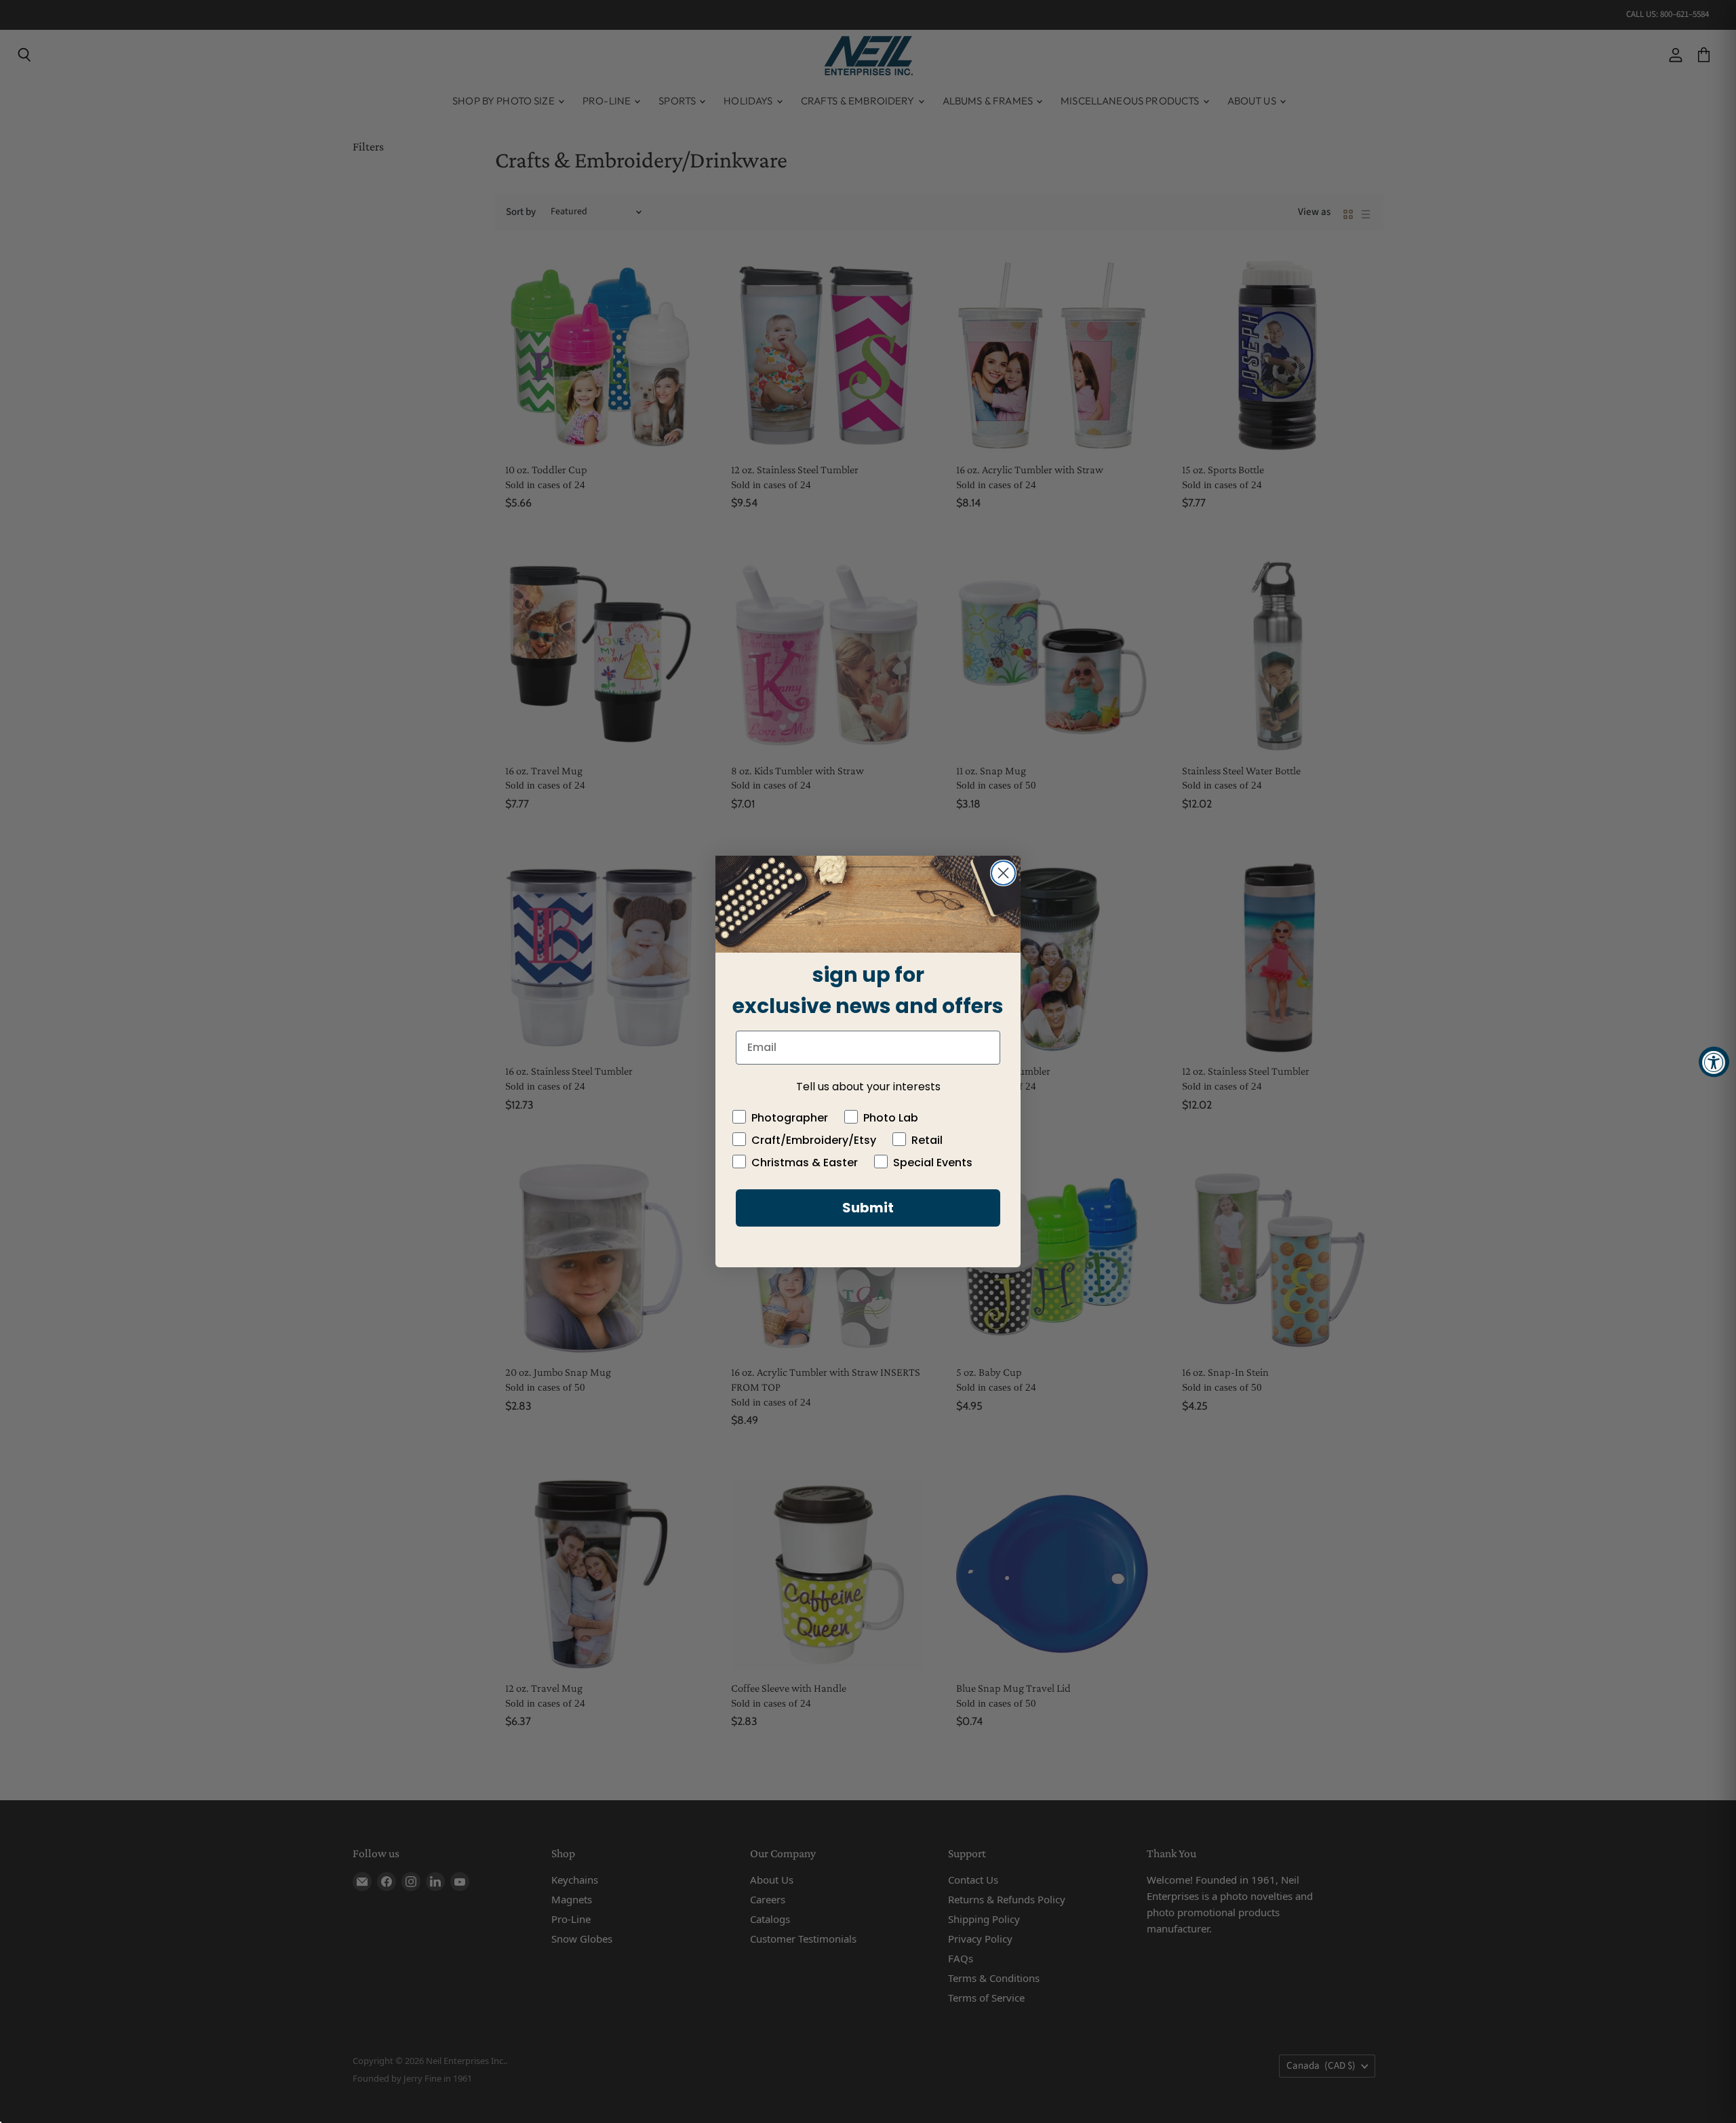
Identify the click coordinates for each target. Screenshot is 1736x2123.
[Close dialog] (1003, 873)
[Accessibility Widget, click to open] (1714, 1061)
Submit (868, 1208)
